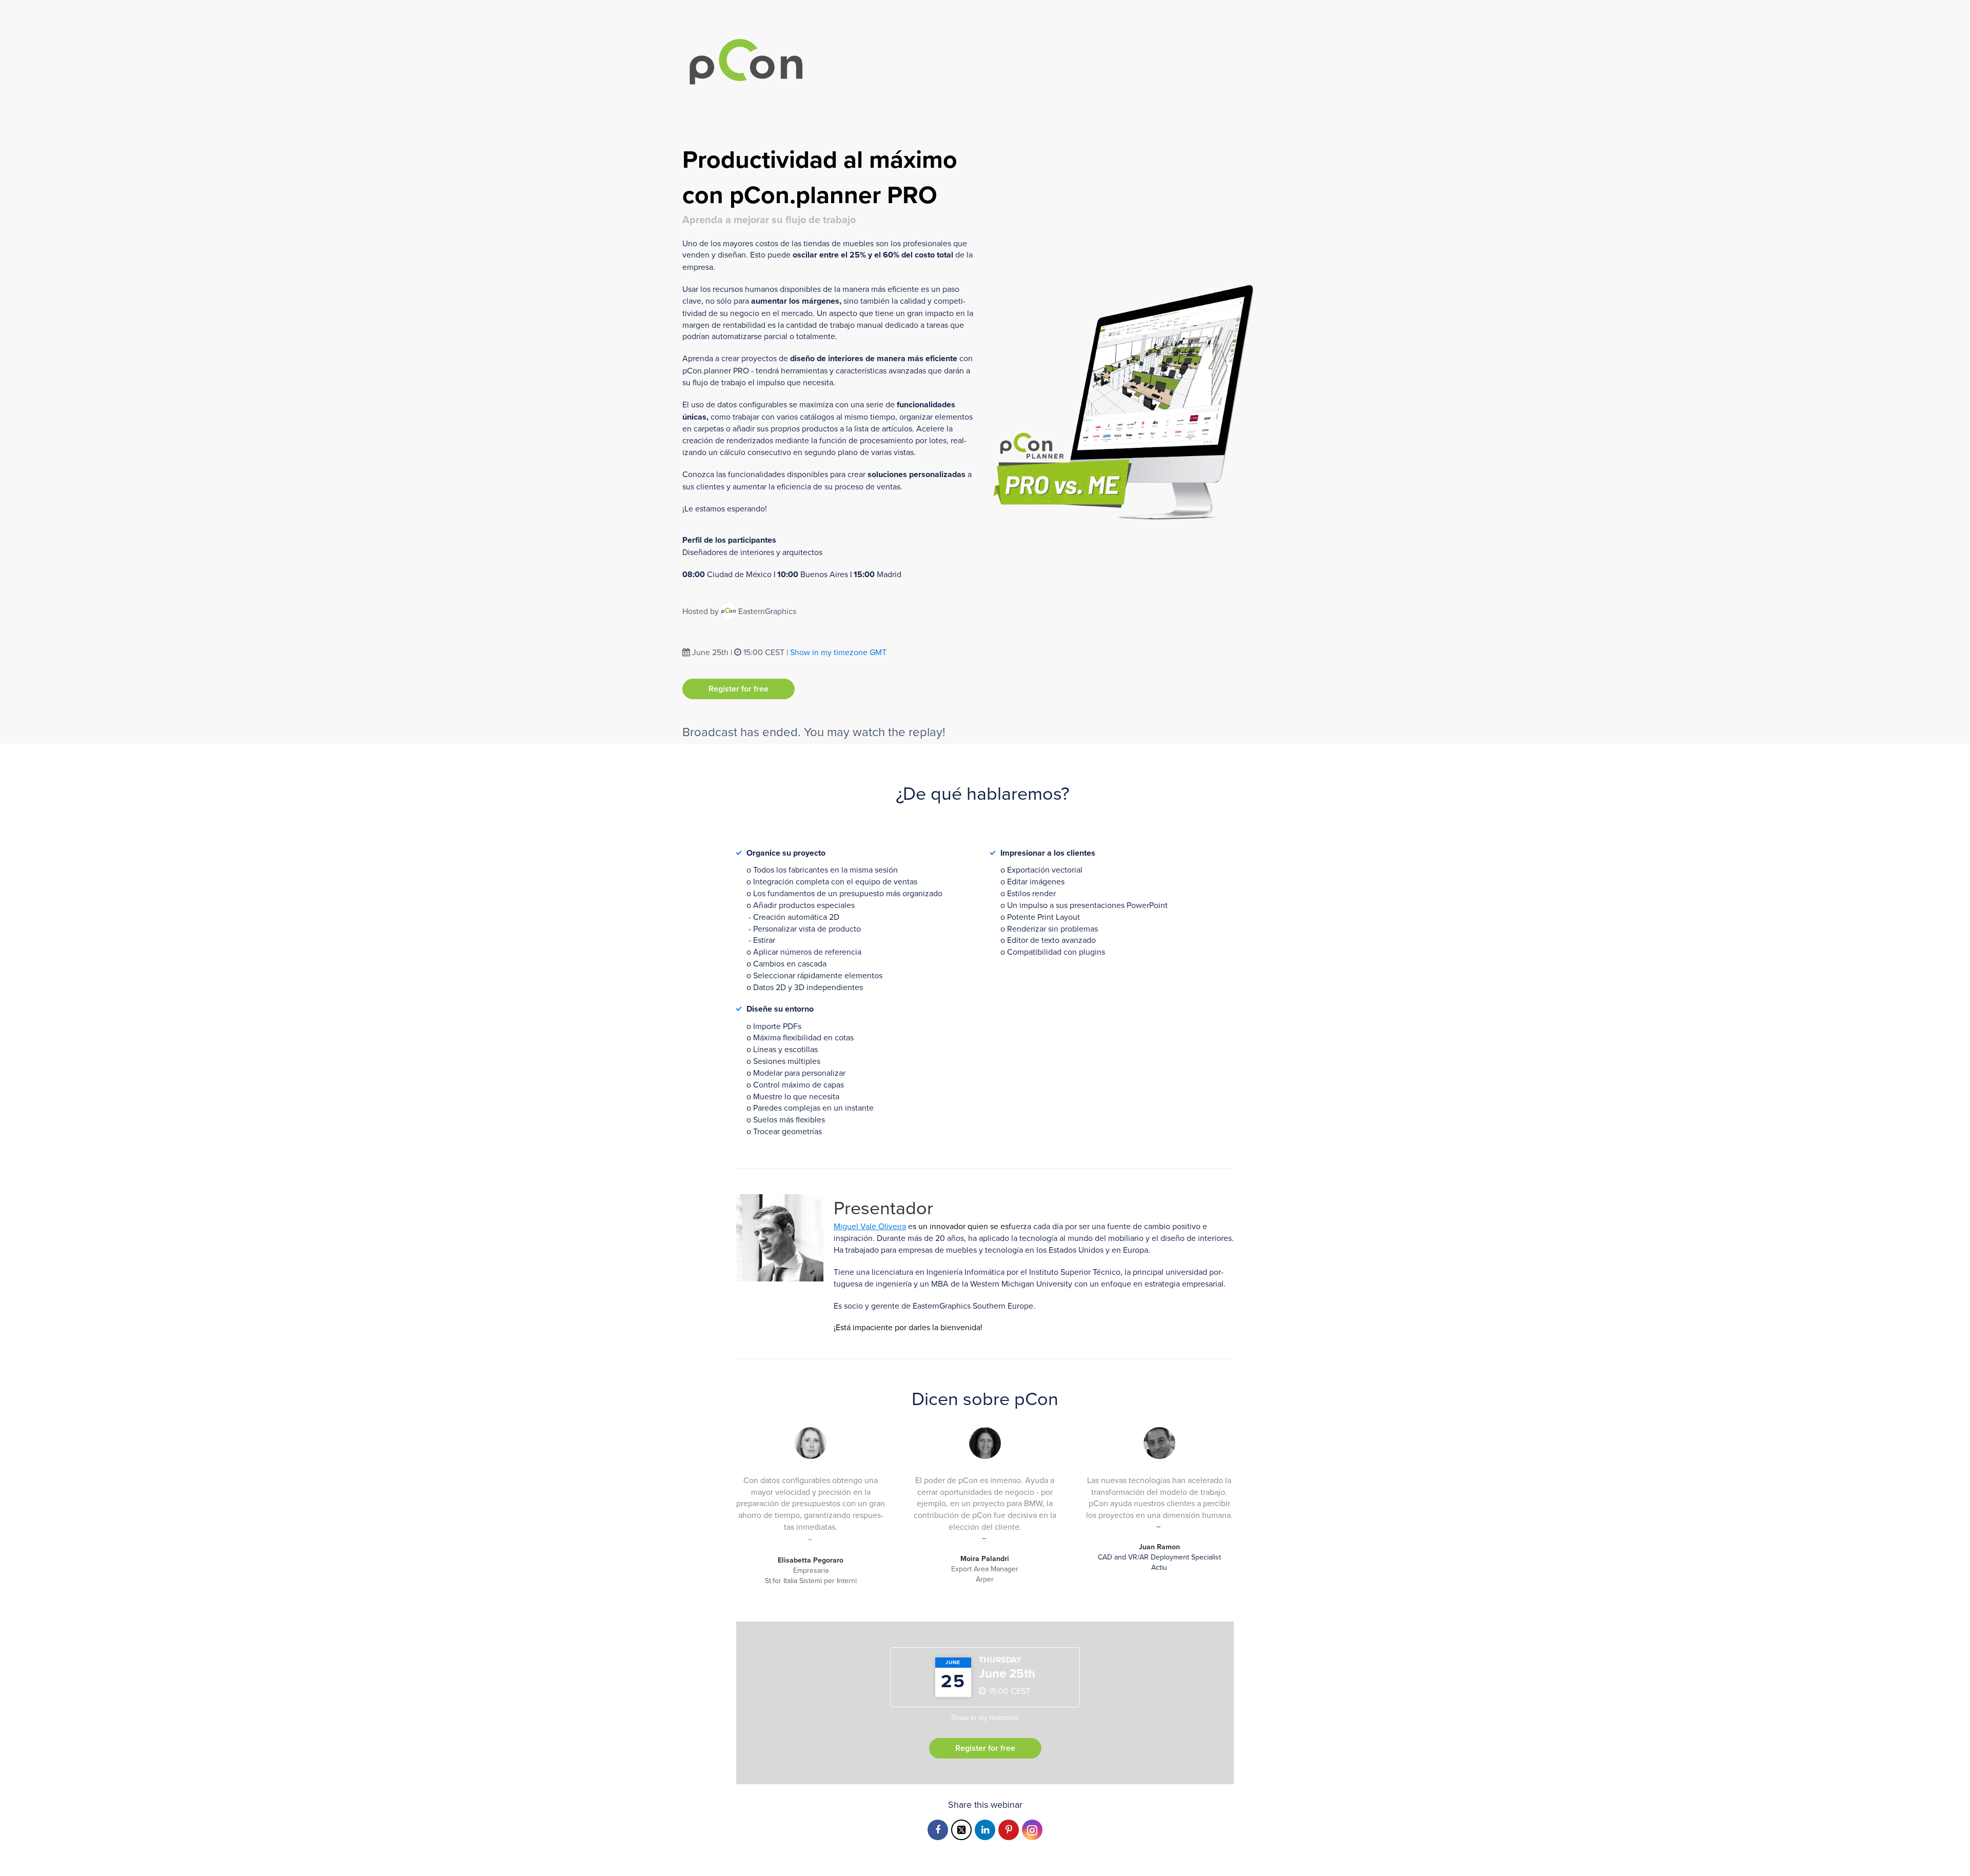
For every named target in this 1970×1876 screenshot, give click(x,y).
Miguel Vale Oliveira (870, 1226)
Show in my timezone (838, 652)
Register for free (738, 689)
